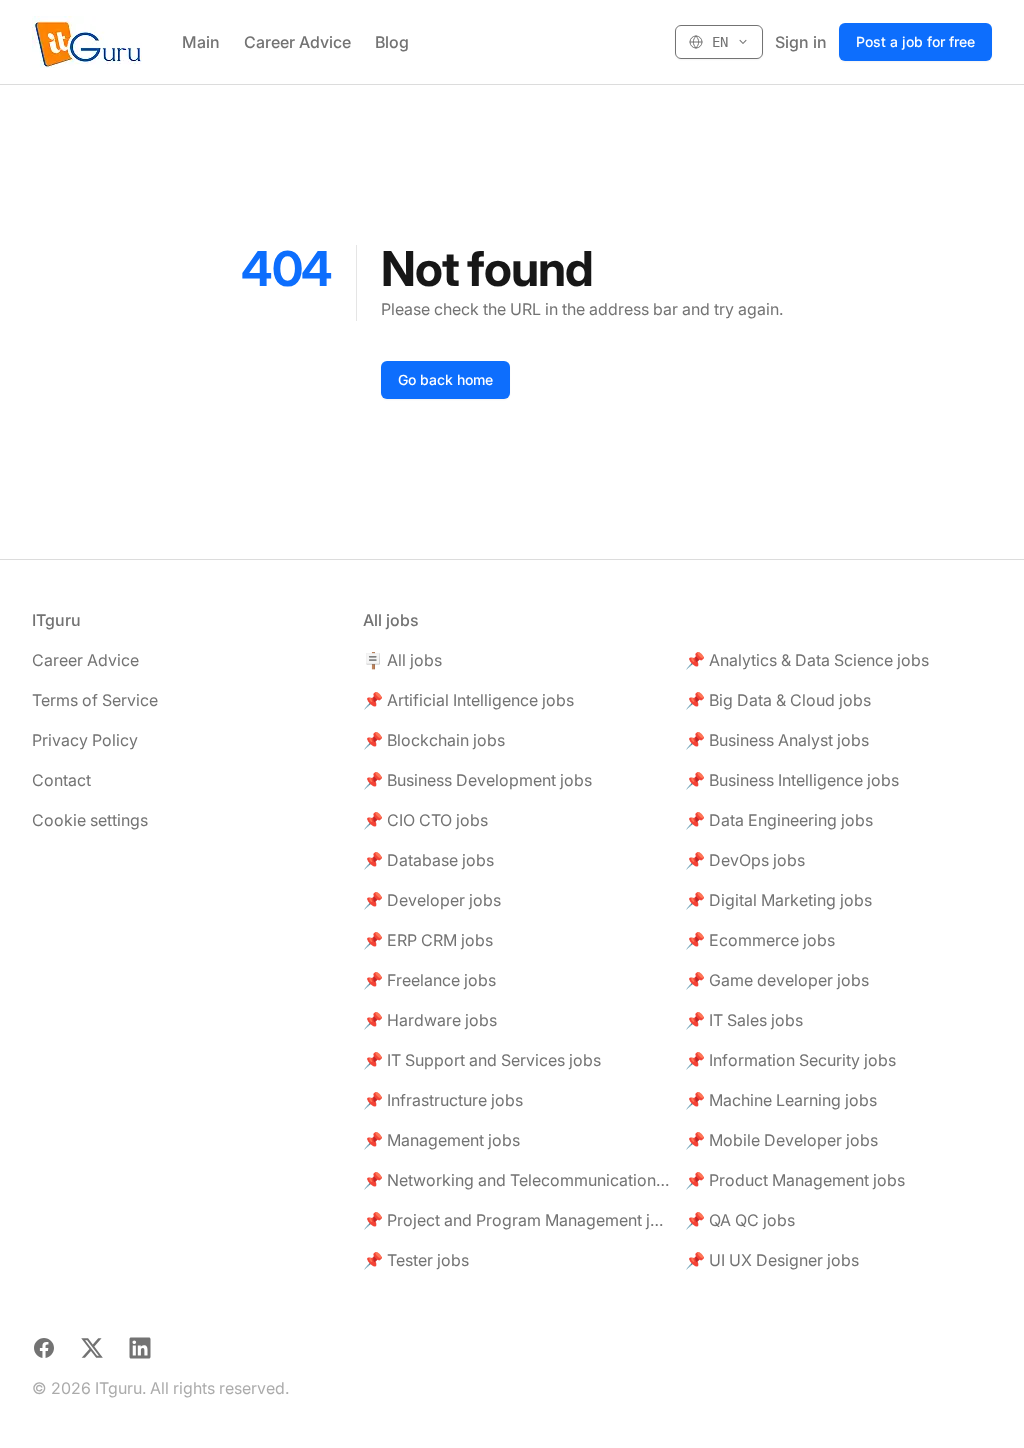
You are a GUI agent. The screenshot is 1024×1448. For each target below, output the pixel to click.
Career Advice (297, 42)
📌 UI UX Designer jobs (772, 1260)
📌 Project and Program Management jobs (516, 1220)
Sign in (801, 42)
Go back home (445, 379)
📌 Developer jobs (432, 900)
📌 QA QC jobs (740, 1220)
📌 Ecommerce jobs (760, 940)
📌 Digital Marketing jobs (778, 900)
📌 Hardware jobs (430, 1020)
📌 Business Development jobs (477, 780)
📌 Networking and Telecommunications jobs (516, 1180)
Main (201, 42)
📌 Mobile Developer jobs (781, 1140)
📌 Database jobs (428, 860)
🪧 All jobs (402, 660)
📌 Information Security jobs (790, 1060)
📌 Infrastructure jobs (443, 1100)
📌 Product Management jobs (795, 1180)
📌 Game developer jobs (777, 980)
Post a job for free (915, 41)
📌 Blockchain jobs (434, 740)
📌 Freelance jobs (429, 980)
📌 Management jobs (441, 1140)
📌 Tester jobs (416, 1260)
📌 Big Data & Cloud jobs (778, 700)
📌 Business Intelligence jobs (792, 780)
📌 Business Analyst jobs (777, 740)
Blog (392, 42)
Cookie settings (90, 820)
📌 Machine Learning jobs (781, 1100)
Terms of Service (95, 700)
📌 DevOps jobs (745, 860)
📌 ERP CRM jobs (428, 940)
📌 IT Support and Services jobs (482, 1060)
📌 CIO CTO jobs (425, 820)
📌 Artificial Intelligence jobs (468, 700)
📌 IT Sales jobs (744, 1020)
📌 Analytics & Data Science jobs (807, 660)
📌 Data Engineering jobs (779, 820)
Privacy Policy (85, 740)
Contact (61, 780)
